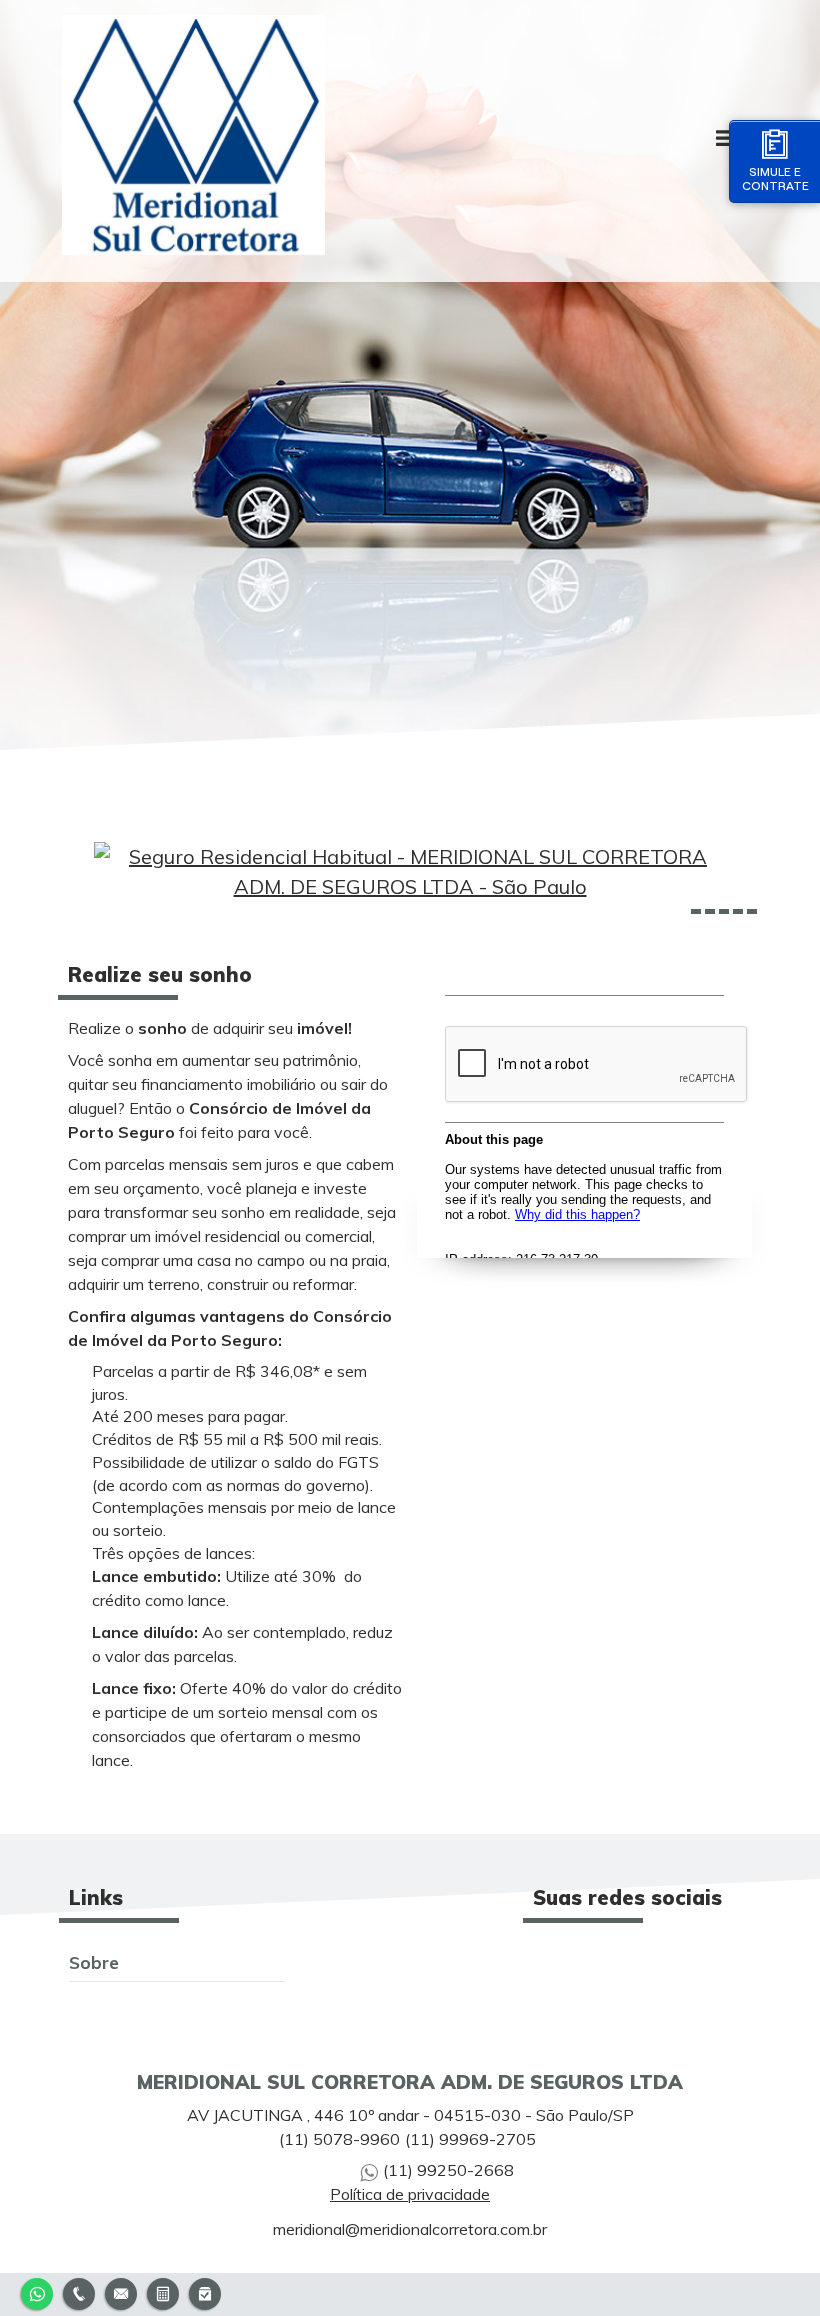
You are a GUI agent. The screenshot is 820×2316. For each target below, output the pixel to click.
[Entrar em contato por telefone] (79, 2291)
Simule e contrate (775, 178)
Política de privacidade (410, 2194)
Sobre (94, 1962)
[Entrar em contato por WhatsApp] (37, 2291)
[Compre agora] (205, 2291)
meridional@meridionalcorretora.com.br (410, 2229)
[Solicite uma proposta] (163, 2291)
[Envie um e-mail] (121, 2291)
